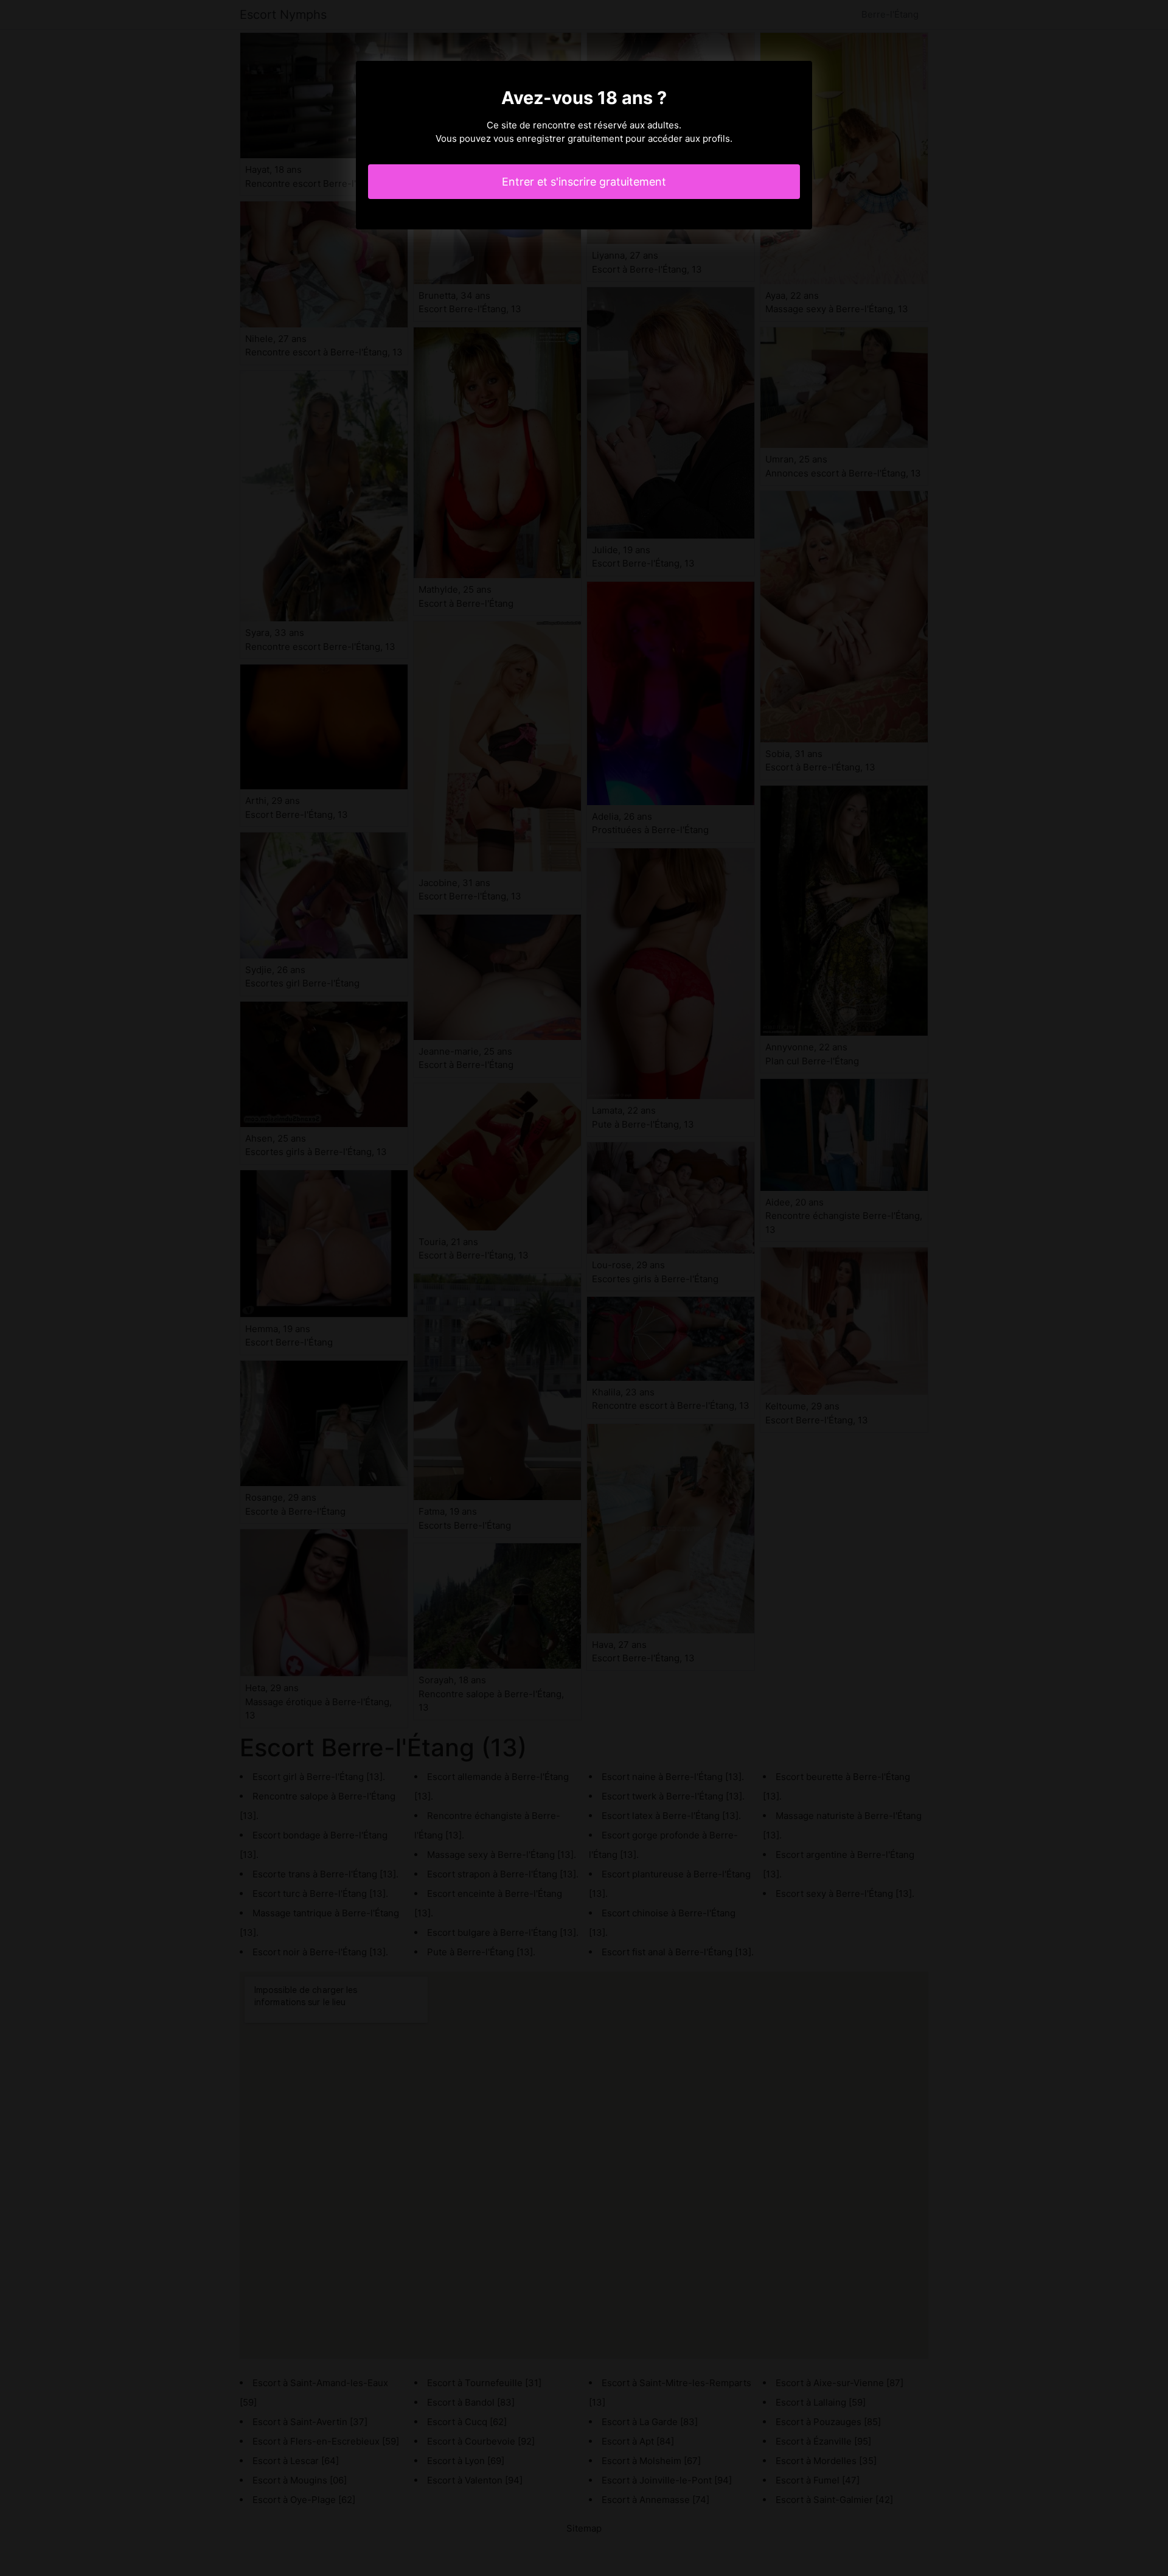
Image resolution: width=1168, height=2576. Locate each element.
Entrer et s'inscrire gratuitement (584, 182)
